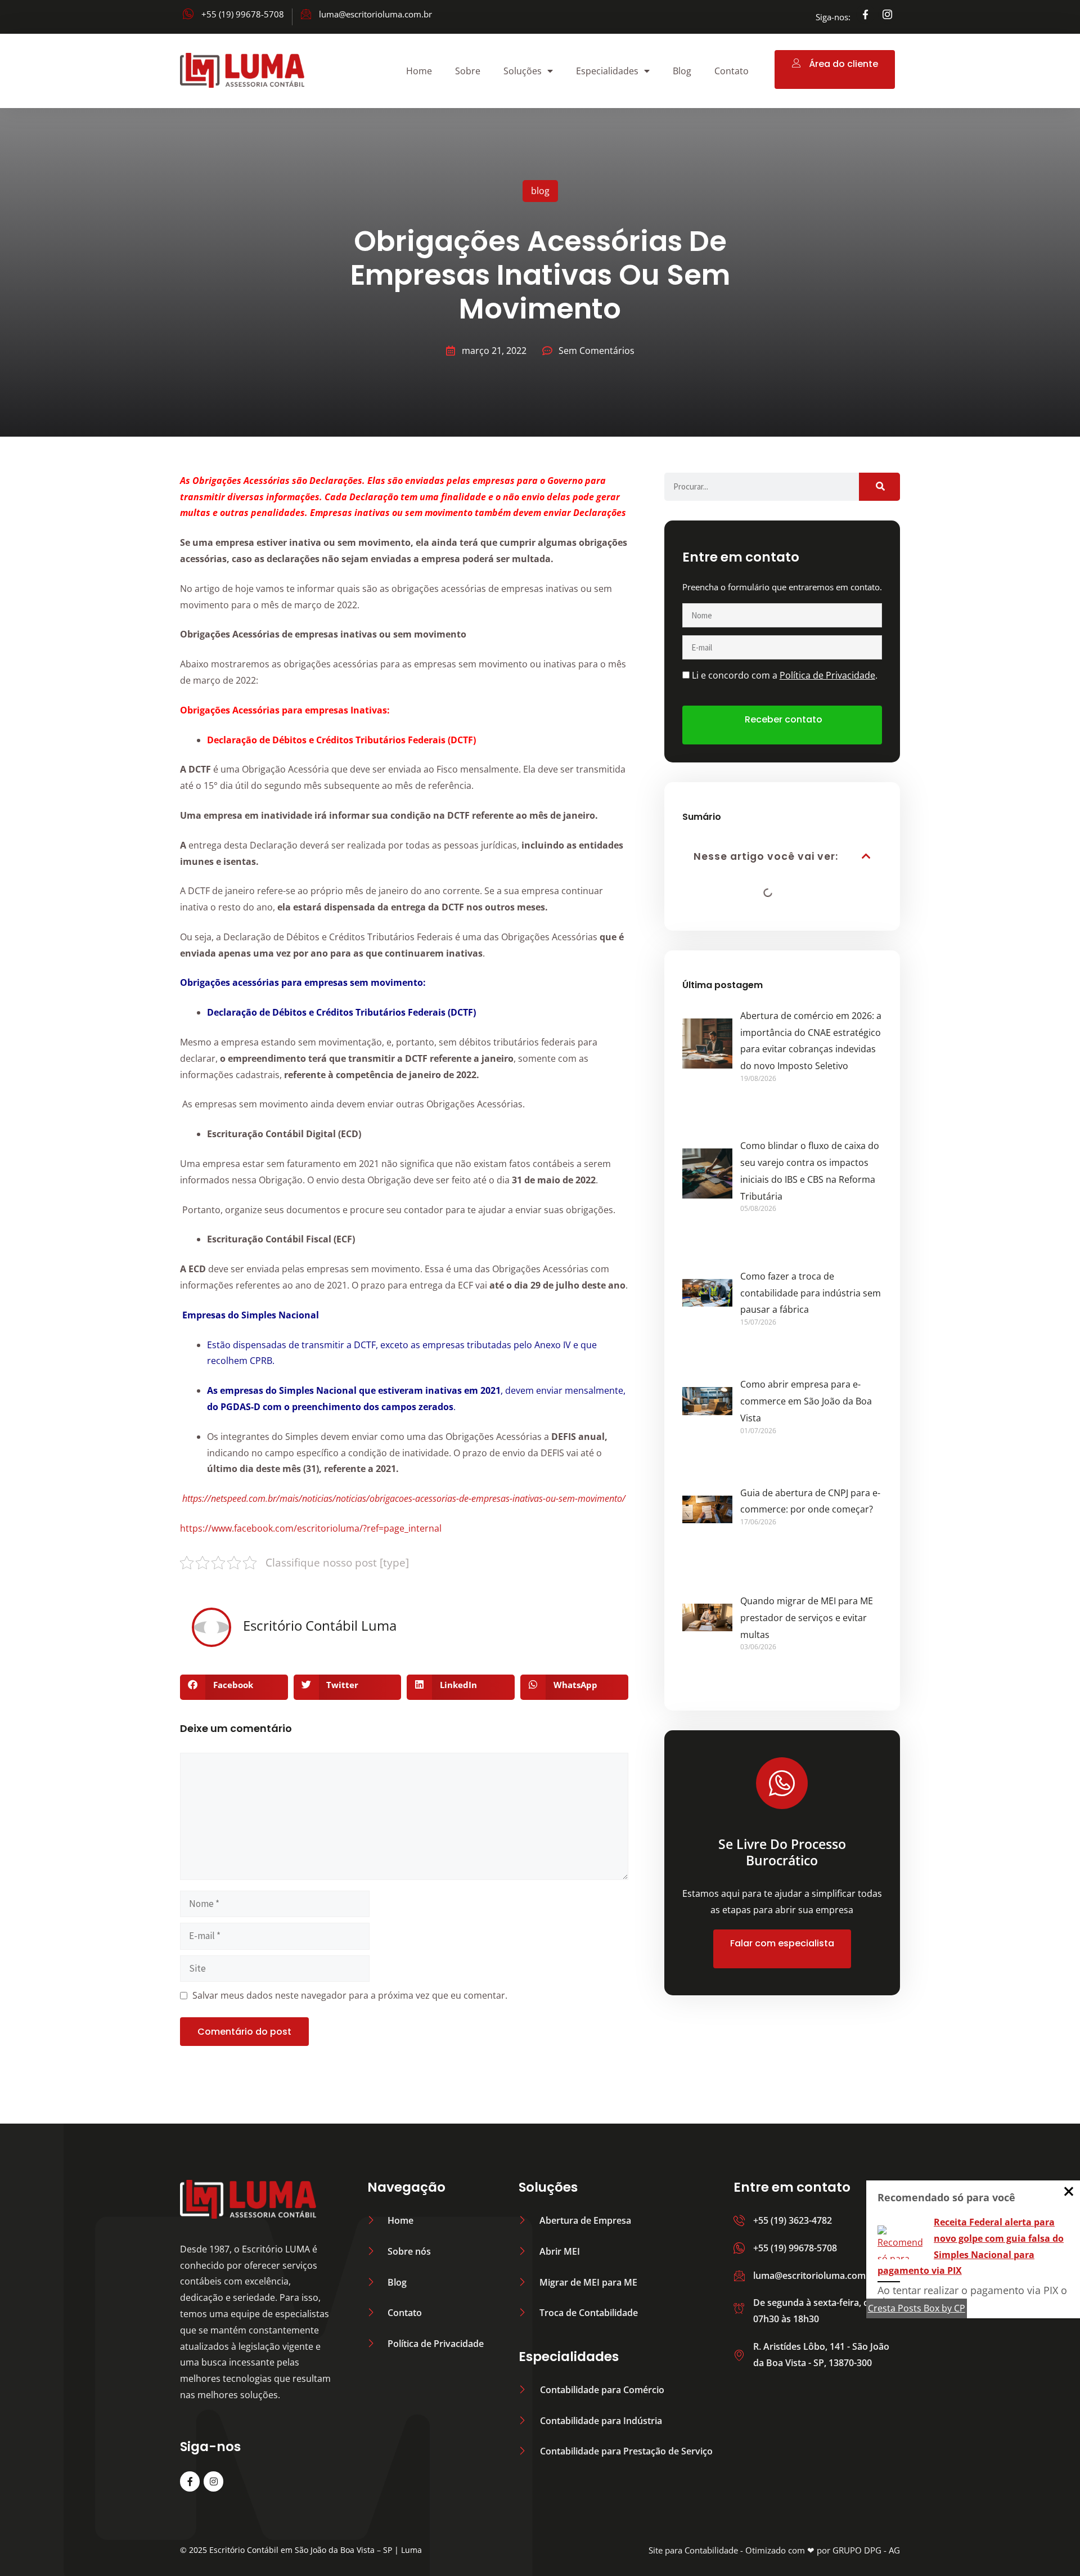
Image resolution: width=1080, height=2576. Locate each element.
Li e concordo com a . (785, 675)
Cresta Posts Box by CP (917, 2308)
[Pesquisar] (879, 487)
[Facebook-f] (866, 14)
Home (419, 71)
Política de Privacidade (827, 675)
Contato (732, 71)
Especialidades (607, 71)
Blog (682, 71)
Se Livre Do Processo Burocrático (782, 1852)
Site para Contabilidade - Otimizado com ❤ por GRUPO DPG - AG (774, 2550)
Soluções (523, 71)
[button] (234, 1687)
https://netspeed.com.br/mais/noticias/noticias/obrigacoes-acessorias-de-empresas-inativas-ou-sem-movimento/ (404, 1498)
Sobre (468, 71)
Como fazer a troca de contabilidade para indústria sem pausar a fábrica (811, 1293)
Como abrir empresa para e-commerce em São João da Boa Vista (806, 1401)
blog (540, 191)
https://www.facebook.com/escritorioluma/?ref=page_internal (311, 1528)
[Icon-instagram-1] (888, 14)
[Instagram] (213, 2481)
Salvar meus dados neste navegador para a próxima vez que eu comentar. (350, 1995)
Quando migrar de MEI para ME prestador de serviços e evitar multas (807, 1618)
